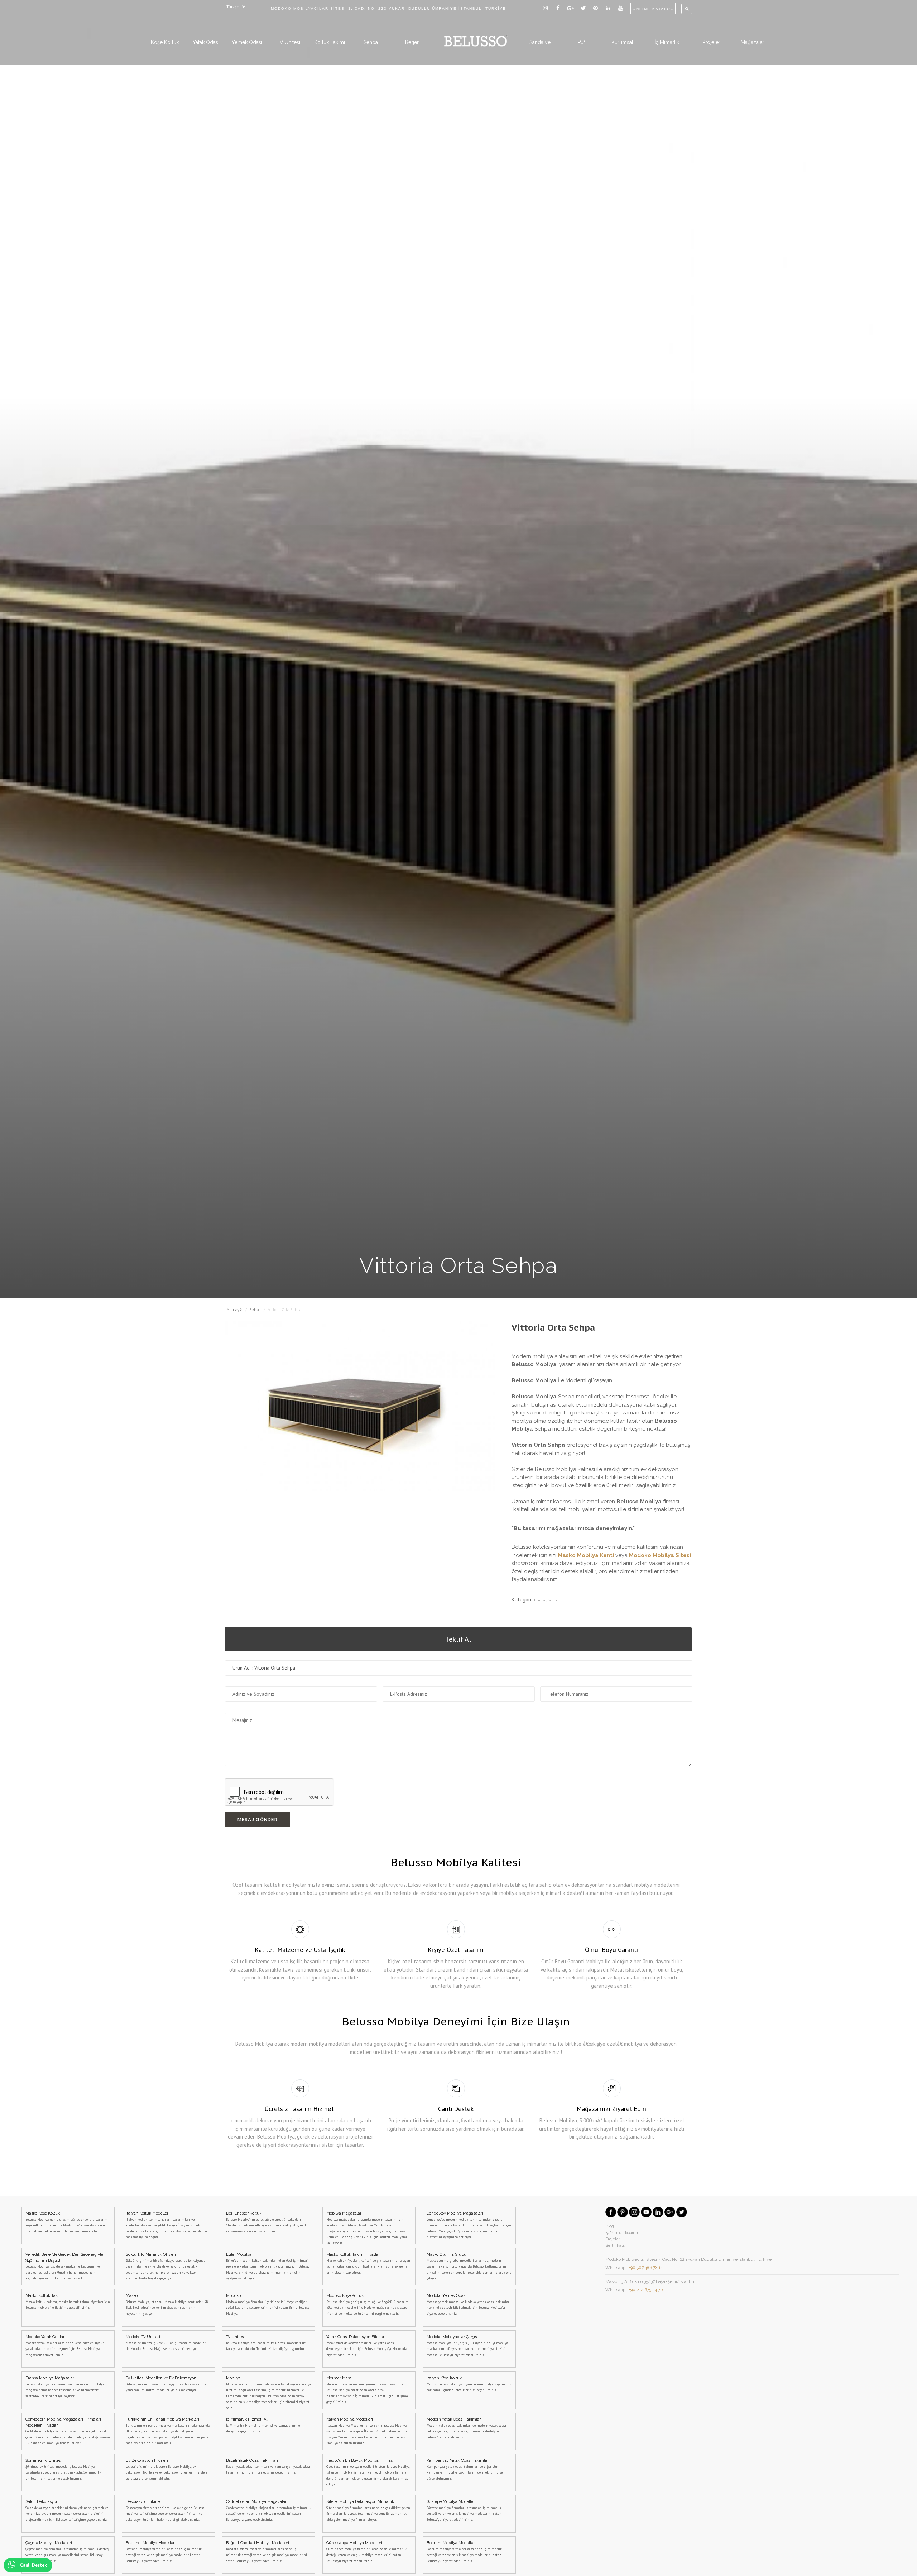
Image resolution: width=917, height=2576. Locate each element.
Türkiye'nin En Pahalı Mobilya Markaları (168, 2431)
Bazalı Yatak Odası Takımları (268, 2466)
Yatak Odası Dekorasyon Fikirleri (367, 2346)
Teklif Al (458, 1639)
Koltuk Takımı (330, 42)
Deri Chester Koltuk (267, 2222)
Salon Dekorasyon (67, 2511)
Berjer (412, 42)
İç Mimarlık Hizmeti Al (263, 2425)
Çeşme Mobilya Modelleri (68, 2552)
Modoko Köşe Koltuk (368, 2305)
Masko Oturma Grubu (469, 2266)
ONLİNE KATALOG (653, 9)
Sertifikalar (616, 2245)
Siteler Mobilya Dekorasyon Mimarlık (368, 2511)
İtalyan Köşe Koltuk (469, 2384)
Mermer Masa (367, 2390)
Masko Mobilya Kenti (586, 1555)
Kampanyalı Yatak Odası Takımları (465, 2469)
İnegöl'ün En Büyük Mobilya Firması (368, 2472)
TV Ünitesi (288, 42)
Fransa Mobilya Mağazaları (65, 2387)
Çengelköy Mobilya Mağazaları (469, 2225)
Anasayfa (235, 1310)
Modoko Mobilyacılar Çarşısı (467, 2346)
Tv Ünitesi (266, 2343)
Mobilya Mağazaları (368, 2228)
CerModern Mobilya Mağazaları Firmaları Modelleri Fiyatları (68, 2431)
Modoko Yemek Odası (469, 2305)
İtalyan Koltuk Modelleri (167, 2225)
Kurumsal (622, 42)
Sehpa (371, 42)
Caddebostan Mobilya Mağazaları (269, 2511)
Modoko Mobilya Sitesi (660, 1555)
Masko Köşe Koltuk (67, 2222)
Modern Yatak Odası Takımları (466, 2428)
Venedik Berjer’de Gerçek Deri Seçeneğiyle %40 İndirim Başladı (64, 2266)
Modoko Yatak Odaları (65, 2346)
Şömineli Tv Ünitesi (63, 2469)
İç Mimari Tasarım (622, 2232)
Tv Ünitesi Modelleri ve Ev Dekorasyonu (166, 2384)
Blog (610, 2226)
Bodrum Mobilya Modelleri (464, 2552)
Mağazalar (753, 42)
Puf (581, 42)
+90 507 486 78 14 (646, 2268)
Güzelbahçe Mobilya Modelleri (366, 2552)
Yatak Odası (206, 42)
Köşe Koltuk (165, 42)
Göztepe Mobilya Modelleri (464, 2511)
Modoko (268, 2305)
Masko (167, 2305)
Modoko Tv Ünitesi (166, 2343)
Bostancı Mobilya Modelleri (164, 2552)
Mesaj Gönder (258, 1820)
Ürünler (540, 1600)
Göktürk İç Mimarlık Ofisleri (165, 2266)
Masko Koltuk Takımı (68, 2302)
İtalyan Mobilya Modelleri (368, 2431)
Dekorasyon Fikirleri (165, 2511)
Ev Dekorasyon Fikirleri (167, 2469)
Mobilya (268, 2392)
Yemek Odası (247, 42)
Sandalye (540, 42)
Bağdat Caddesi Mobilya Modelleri (267, 2552)
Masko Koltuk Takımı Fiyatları (368, 2263)
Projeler (711, 42)
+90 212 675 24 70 (646, 2290)
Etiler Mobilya (268, 2266)
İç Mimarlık (667, 42)
